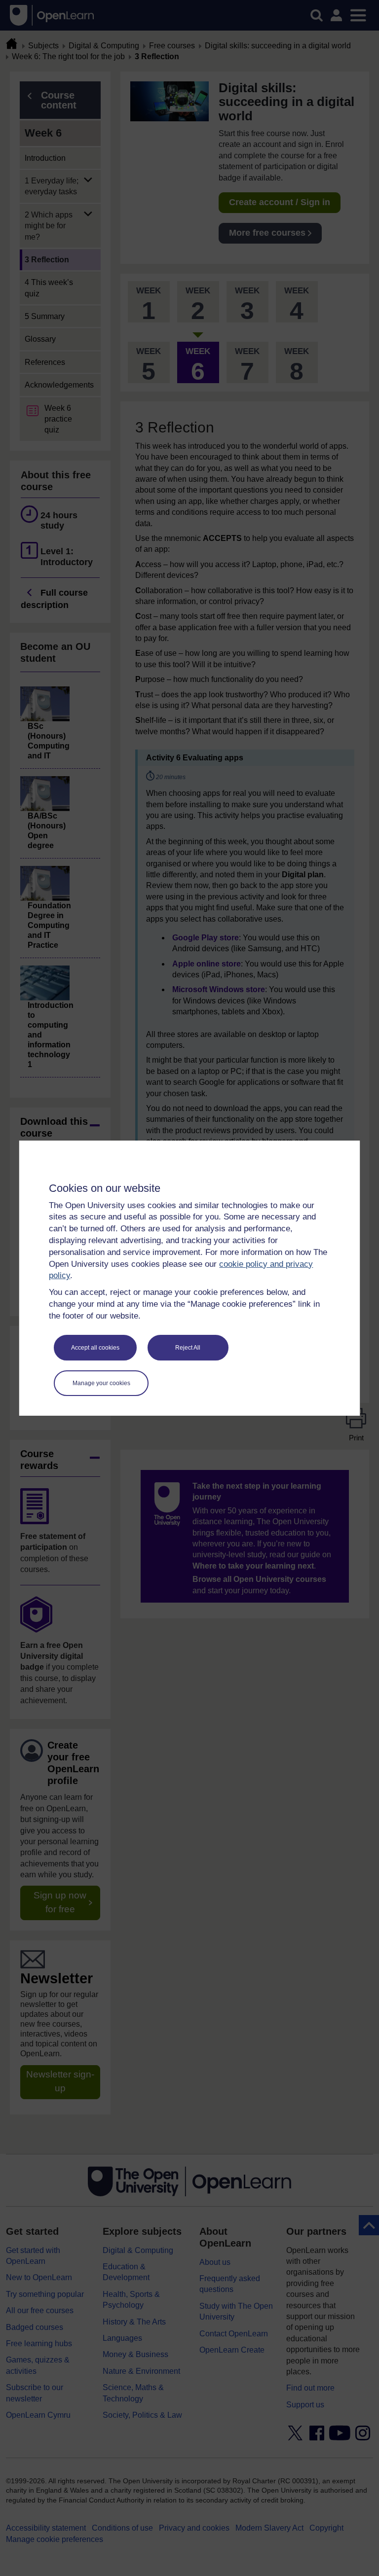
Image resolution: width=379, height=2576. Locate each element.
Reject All (188, 1348)
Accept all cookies (95, 1348)
